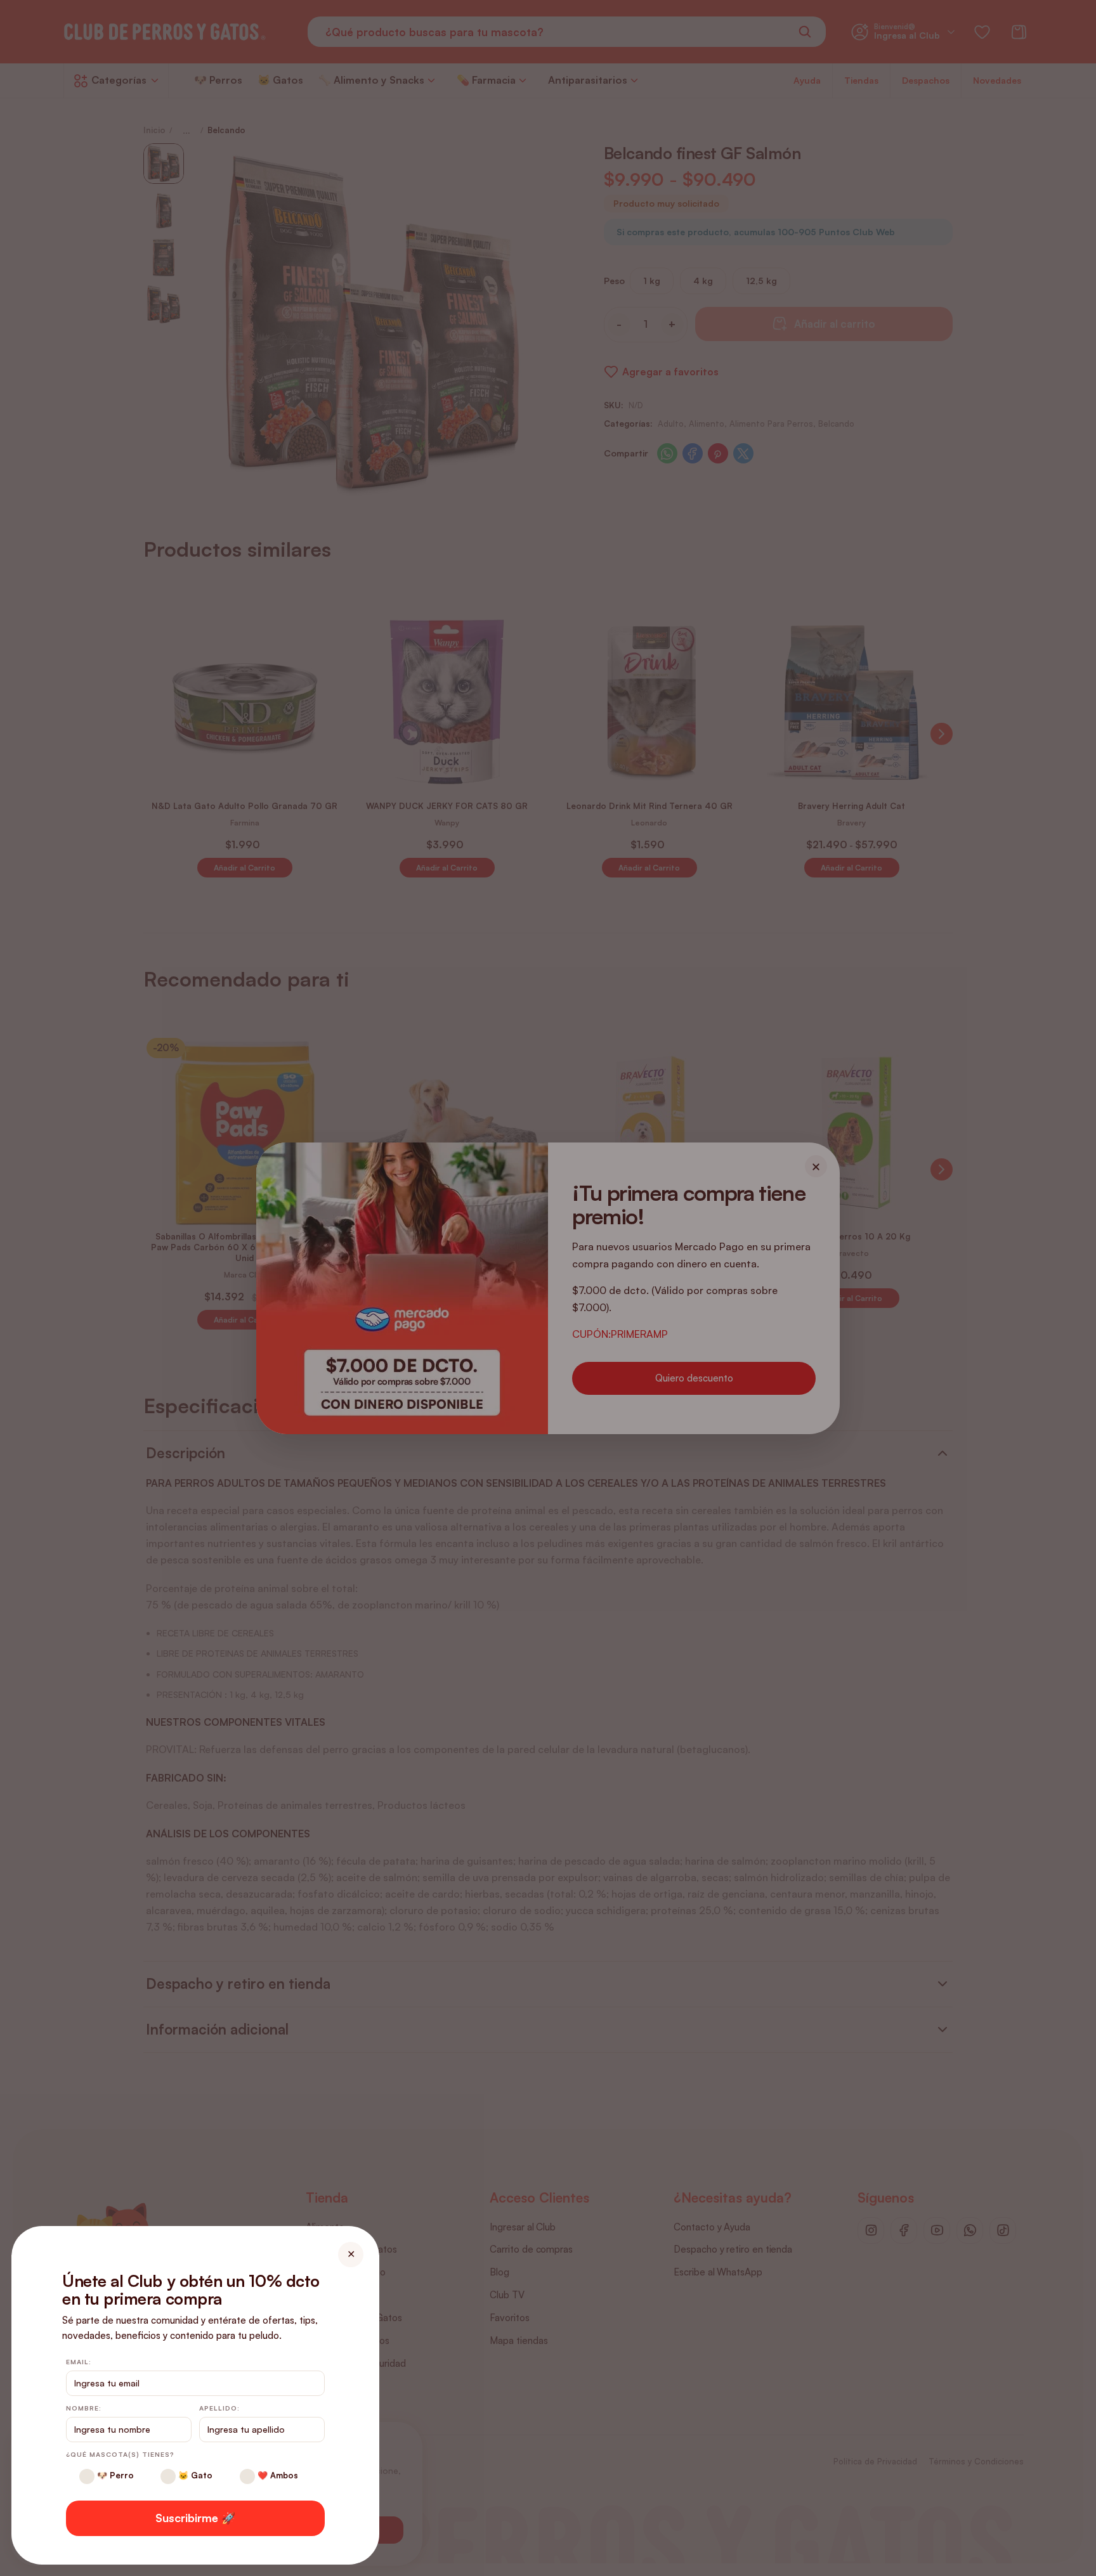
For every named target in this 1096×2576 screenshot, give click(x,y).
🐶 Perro (114, 2475)
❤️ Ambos (277, 2475)
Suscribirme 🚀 (195, 2518)
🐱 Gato (194, 2475)
